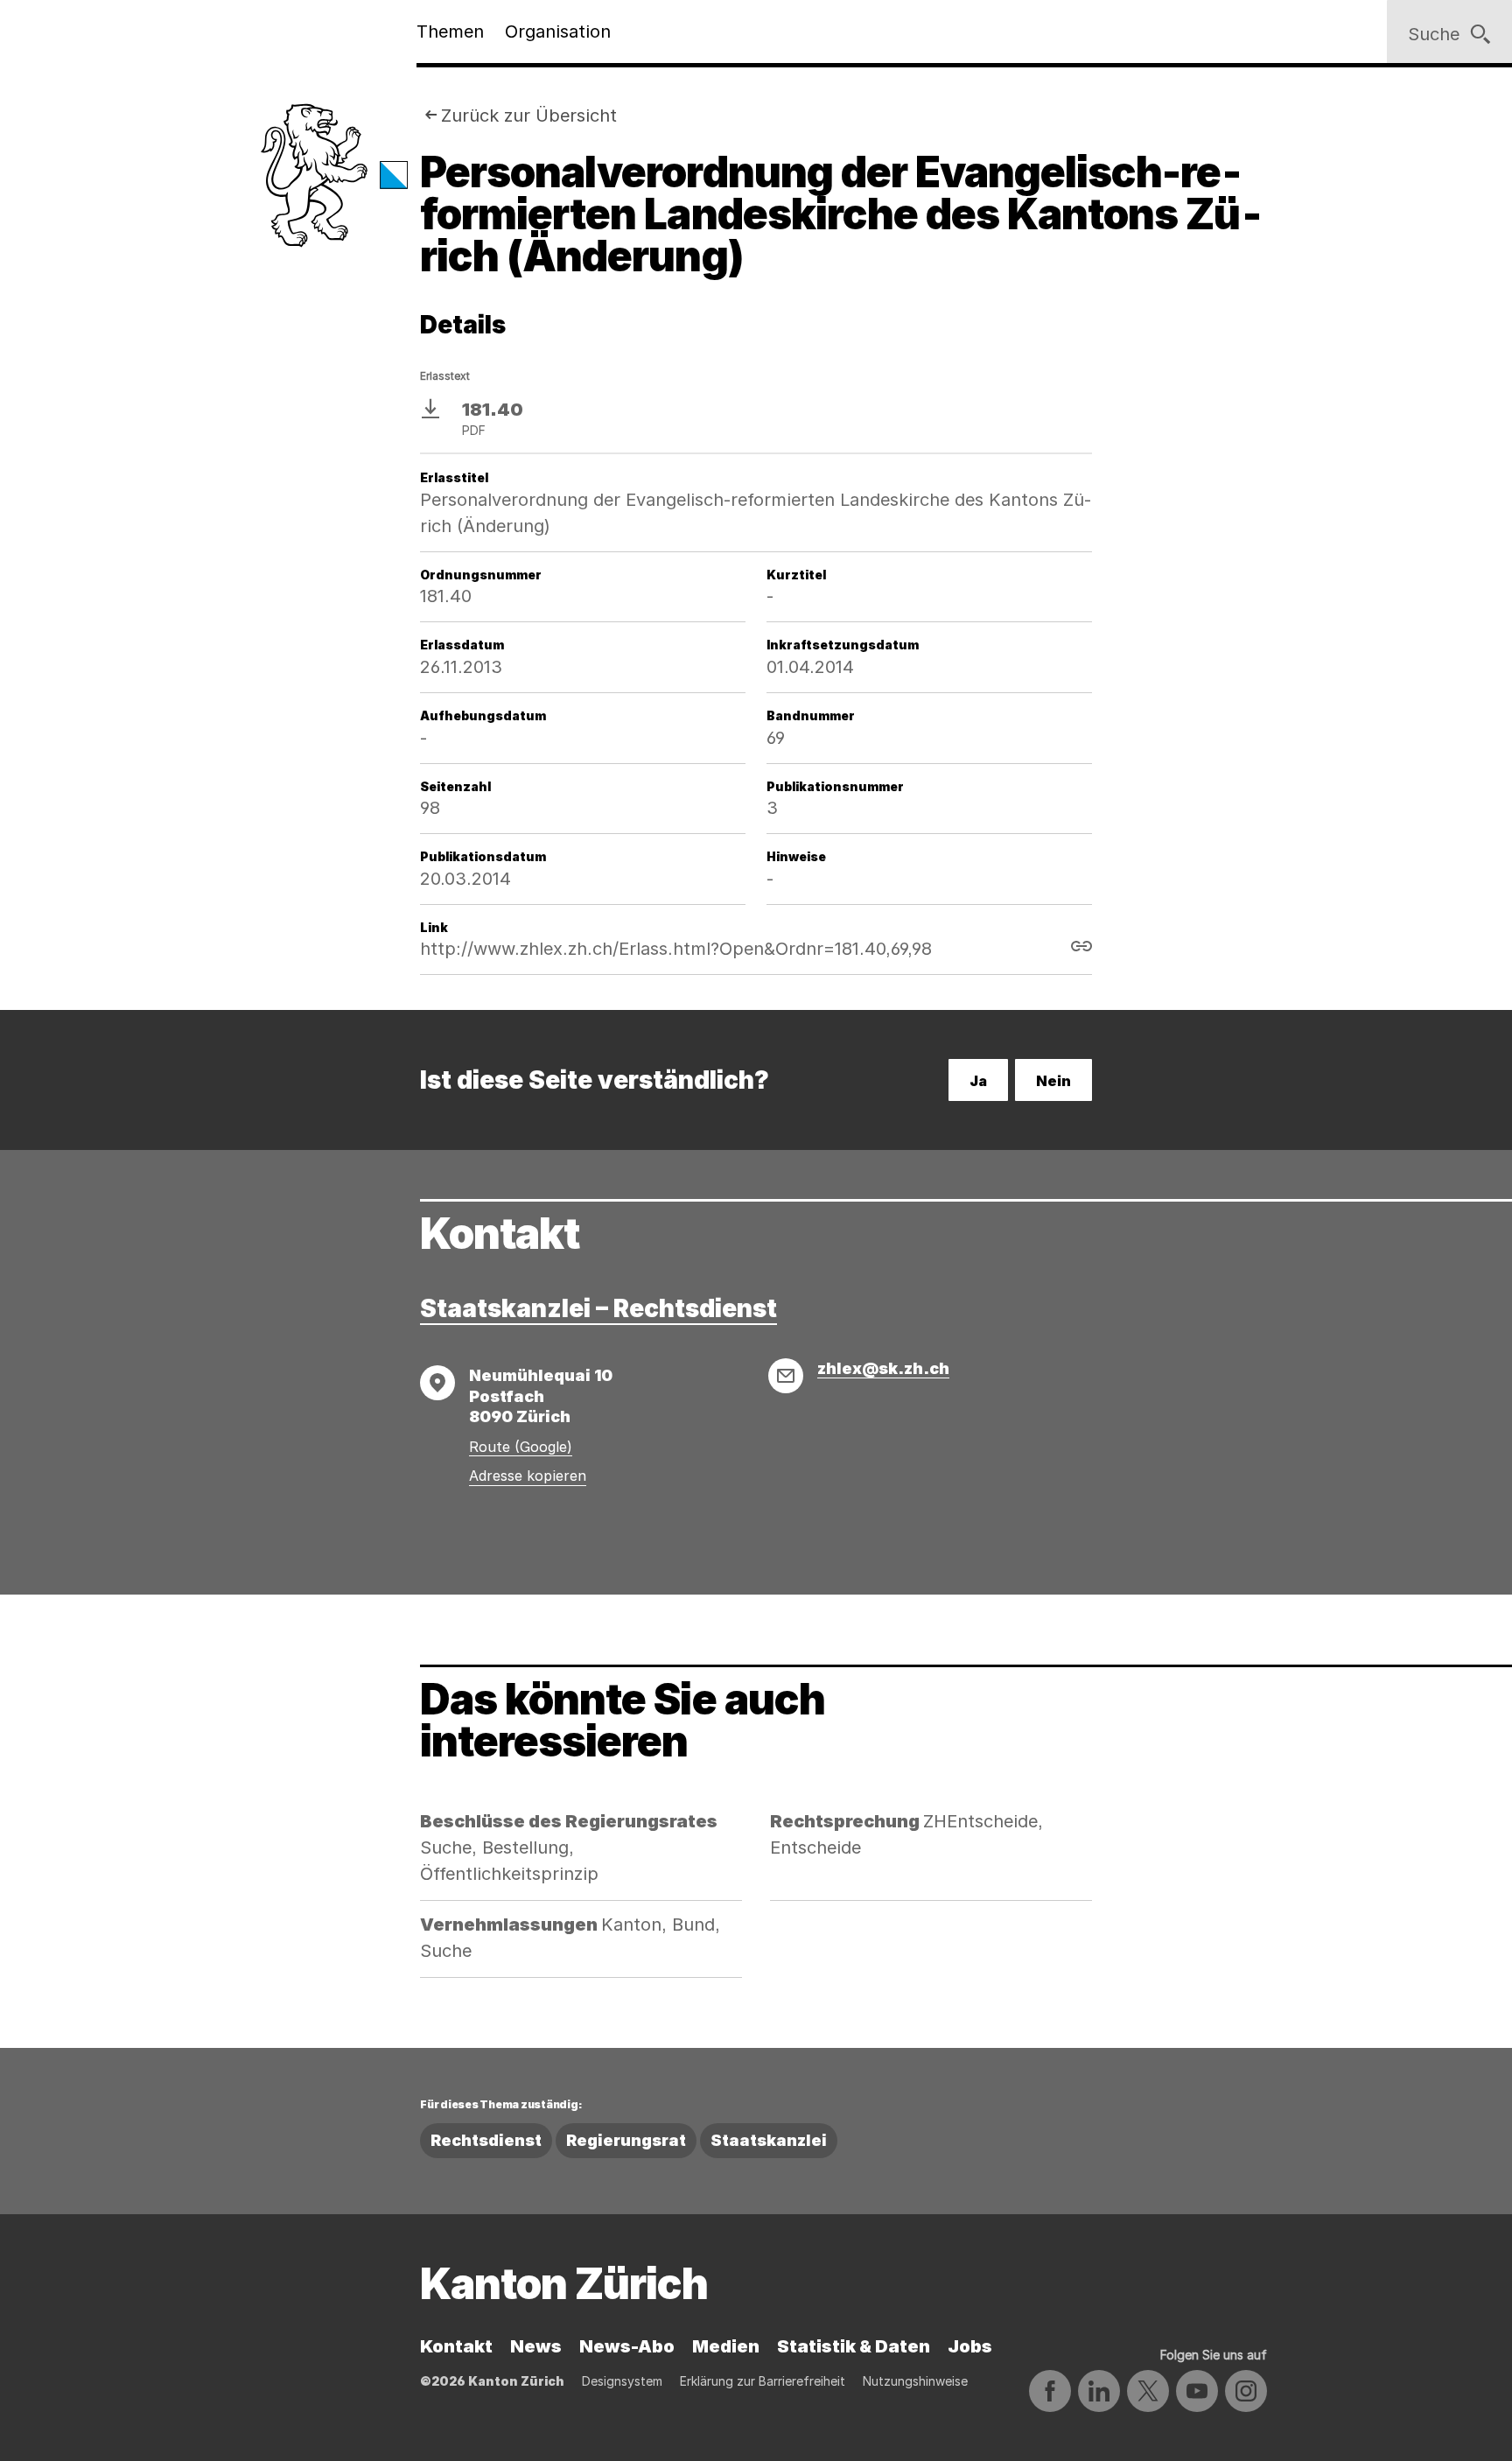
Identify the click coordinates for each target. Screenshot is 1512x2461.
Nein (1053, 1081)
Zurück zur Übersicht (529, 116)
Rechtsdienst (486, 2140)
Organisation (558, 32)
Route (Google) (521, 1447)
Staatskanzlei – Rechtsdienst (598, 1308)
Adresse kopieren (528, 1476)
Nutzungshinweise (915, 2381)
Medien (726, 2346)
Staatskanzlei (769, 2140)
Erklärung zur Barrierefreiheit (763, 2381)
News (536, 2346)
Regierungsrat (626, 2140)
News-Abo (627, 2346)
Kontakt (456, 2346)
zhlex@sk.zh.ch (883, 1368)
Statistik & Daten (854, 2346)
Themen (450, 32)
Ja (978, 1081)
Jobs (970, 2346)
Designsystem (622, 2381)
